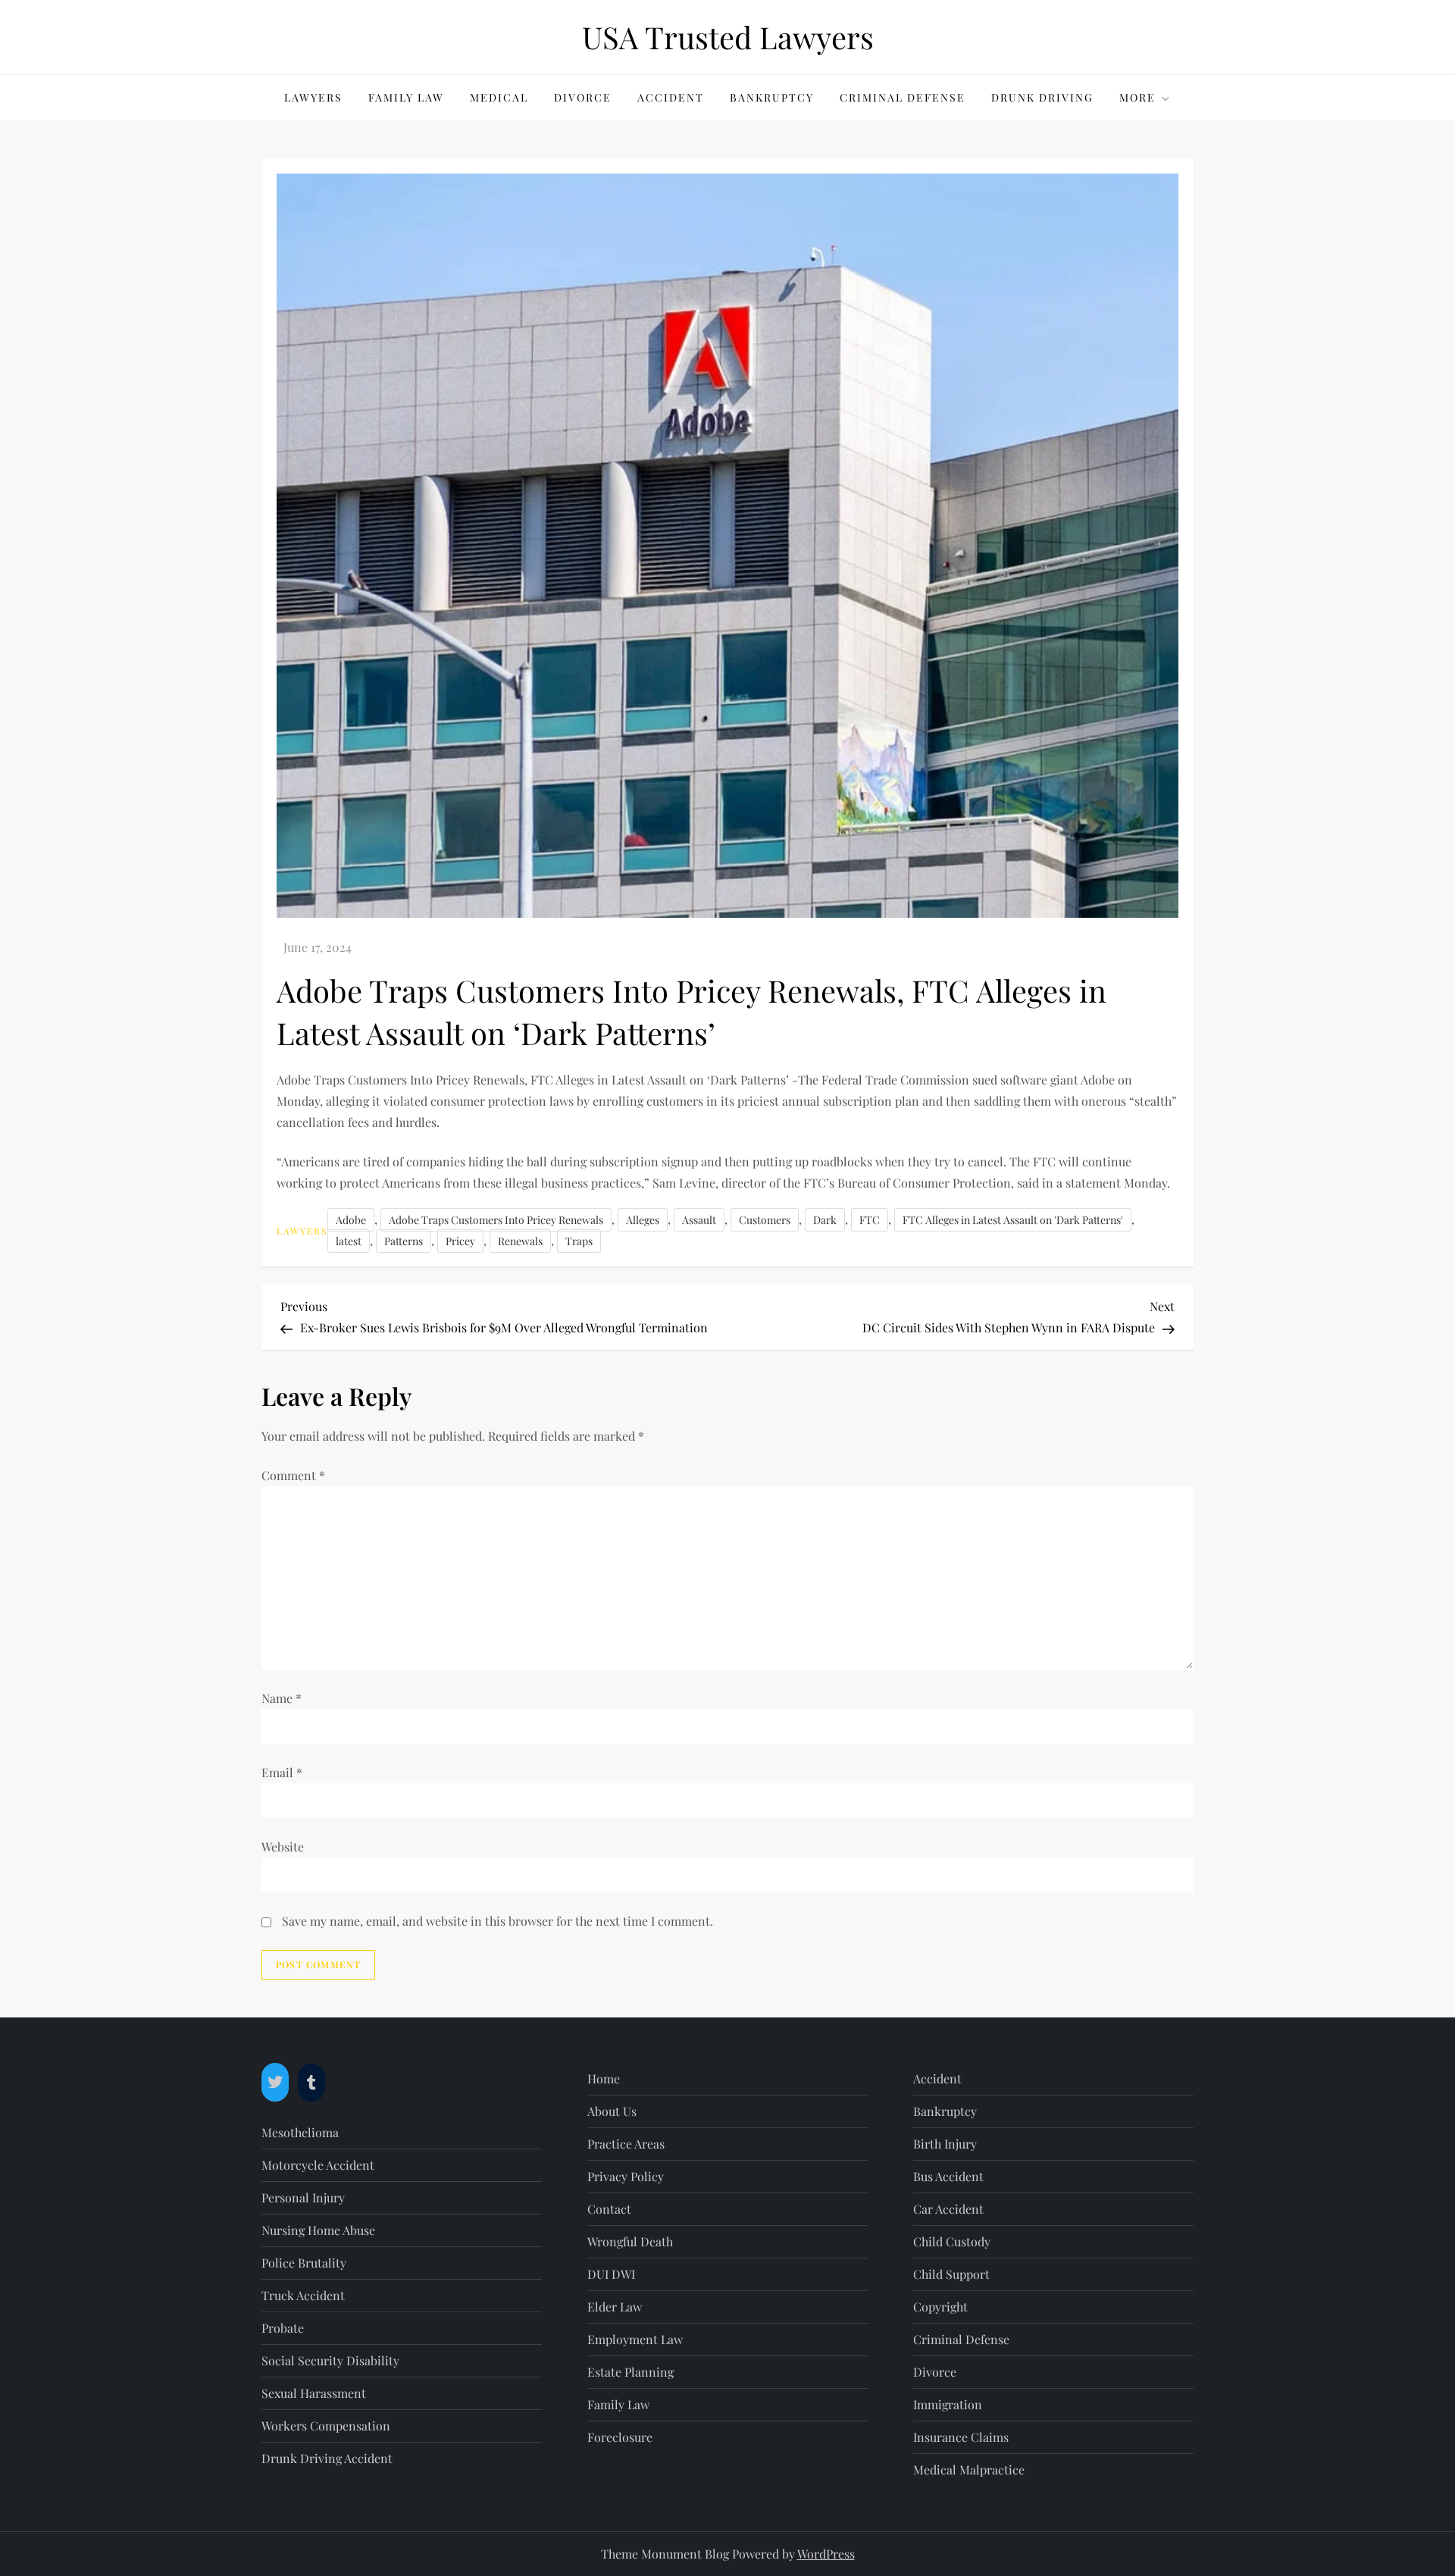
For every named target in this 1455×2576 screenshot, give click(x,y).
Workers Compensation (326, 2426)
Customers (765, 1220)
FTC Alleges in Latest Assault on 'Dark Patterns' (1013, 1220)
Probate (283, 2328)
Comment (293, 1475)
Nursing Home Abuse (318, 2230)
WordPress (826, 2554)
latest (349, 1241)
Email (282, 1772)
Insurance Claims (961, 2437)
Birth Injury (945, 2144)
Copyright (940, 2307)
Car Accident (948, 2209)
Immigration (948, 2404)
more (1137, 97)
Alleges (643, 1220)
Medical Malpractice (969, 2470)
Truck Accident (303, 2295)
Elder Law (615, 2307)
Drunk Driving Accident (327, 2458)
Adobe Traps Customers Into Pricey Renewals (496, 1220)
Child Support (951, 2274)
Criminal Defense (903, 97)
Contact (609, 2209)
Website (283, 1847)
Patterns (404, 1241)
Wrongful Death (630, 2241)
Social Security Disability (330, 2360)
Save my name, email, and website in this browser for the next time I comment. (498, 1921)
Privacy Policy (626, 2176)
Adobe (351, 1220)
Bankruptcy (772, 97)
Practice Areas (626, 2144)
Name (282, 1698)
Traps (579, 1241)
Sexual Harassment (314, 2393)
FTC (870, 1220)
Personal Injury (303, 2197)
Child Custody (952, 2241)
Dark (825, 1220)
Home (604, 2078)
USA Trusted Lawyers (728, 37)
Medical (499, 97)
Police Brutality (304, 2263)
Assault (699, 1220)
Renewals (520, 1241)
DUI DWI (611, 2274)
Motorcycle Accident (318, 2165)
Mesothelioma (300, 2132)
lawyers (313, 97)
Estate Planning (630, 2372)
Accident (671, 97)
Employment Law (635, 2339)
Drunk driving (1042, 97)
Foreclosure (620, 2437)
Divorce (583, 97)
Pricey (460, 1241)
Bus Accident (948, 2176)
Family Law (406, 97)
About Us (612, 2111)
